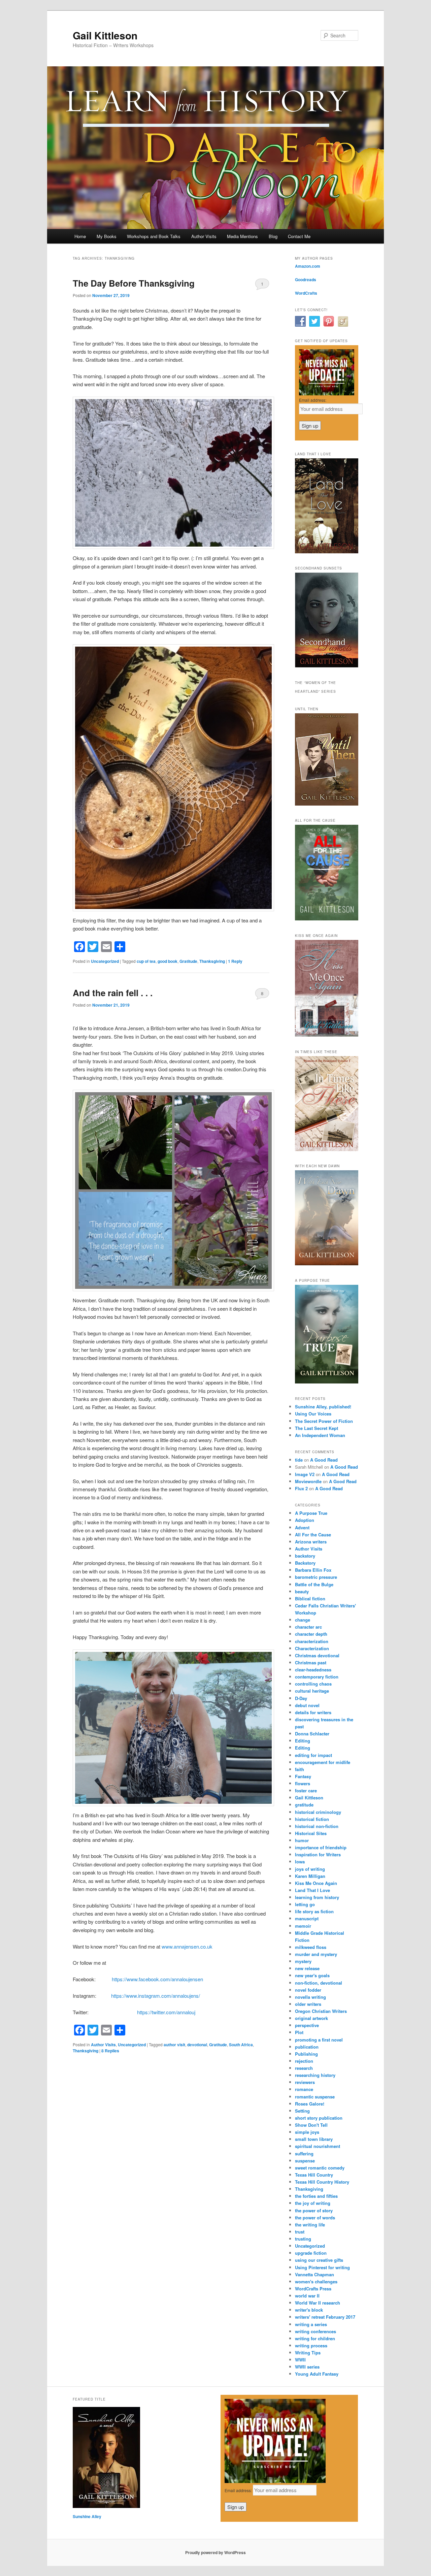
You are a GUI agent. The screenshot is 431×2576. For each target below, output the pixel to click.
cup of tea (146, 961)
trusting (303, 2239)
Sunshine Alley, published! (323, 1407)
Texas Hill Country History (322, 2182)
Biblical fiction (310, 1599)
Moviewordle (308, 1481)
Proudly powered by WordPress (215, 2552)
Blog (273, 236)
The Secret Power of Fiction (324, 1421)
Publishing (306, 2054)
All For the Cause (313, 1535)
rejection (304, 2061)
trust (300, 2232)
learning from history (317, 1897)
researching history (315, 2075)
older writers (308, 2004)
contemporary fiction (317, 1677)
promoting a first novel (319, 2040)
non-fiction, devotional (319, 1983)
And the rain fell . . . (113, 993)
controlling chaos (313, 1684)
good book (168, 961)
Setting (302, 2111)
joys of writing (310, 1869)
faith (300, 1769)
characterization (312, 1641)
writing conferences (316, 2331)
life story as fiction (314, 1911)
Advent (302, 1527)
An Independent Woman (320, 1435)
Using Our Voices (313, 1414)
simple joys (307, 2132)
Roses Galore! (310, 2104)
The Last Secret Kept (317, 1428)
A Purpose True (311, 1513)
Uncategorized (105, 961)
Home (80, 236)
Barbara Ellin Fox (313, 1570)
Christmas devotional (317, 1655)
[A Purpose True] (327, 1382)
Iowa (300, 1862)
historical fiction (312, 1819)
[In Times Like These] (327, 1149)
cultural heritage (312, 1691)
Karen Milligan (310, 1876)
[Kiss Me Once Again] (327, 1035)
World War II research (318, 2303)
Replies (110, 2051)
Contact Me (299, 236)
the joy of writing (313, 2203)
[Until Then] (327, 804)
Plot (299, 2032)
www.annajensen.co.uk (187, 1946)
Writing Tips (308, 2353)
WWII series (307, 2367)
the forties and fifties (316, 2196)
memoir (303, 1926)
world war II (307, 2296)
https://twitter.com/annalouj (166, 2012)
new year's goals (312, 1975)
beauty (302, 1591)
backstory (305, 1556)
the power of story (314, 2210)
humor (302, 1840)
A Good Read (324, 1460)
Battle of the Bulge (314, 1584)
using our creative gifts (319, 2260)
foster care (306, 1790)
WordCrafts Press (313, 2289)
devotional (197, 2045)
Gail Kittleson (105, 35)
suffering (304, 2154)
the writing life (310, 2225)
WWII (300, 2360)
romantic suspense (315, 2097)
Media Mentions (242, 236)
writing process (311, 2345)
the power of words (315, 2218)
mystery (303, 1961)
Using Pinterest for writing (322, 2267)
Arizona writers (311, 1542)
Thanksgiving (212, 961)
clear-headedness (313, 1670)
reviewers (305, 2082)
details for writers (313, 1712)
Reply (235, 961)
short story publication (319, 2118)
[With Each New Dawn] (327, 1264)
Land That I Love (312, 1890)
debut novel (307, 1705)
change (303, 1620)
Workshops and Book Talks (154, 236)
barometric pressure (316, 1577)
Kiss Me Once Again (316, 1883)
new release (307, 1968)
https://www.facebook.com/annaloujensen (157, 1979)
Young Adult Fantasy (317, 2374)
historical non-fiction (317, 1826)
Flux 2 (301, 1488)
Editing (303, 1741)
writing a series (311, 2324)
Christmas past (311, 1662)
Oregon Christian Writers (321, 2011)
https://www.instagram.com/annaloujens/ (156, 1996)
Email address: (313, 400)
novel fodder (308, 1990)
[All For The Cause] (327, 919)
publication (307, 2047)
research (304, 2068)
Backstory (305, 1563)
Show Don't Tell (311, 2125)
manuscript (307, 1918)
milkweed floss (311, 1947)
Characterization (312, 1648)
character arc (308, 1627)
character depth (311, 1634)
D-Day (301, 1698)
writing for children (315, 2338)
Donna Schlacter (312, 1734)
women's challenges (316, 2281)
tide (299, 1460)
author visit (174, 2045)
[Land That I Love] (327, 552)
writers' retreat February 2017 (325, 2317)
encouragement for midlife (323, 1762)
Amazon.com (308, 266)
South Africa (241, 2045)
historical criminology (318, 1812)
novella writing (310, 1997)
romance (304, 2089)
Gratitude (188, 961)
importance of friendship (321, 1847)
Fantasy (303, 1776)
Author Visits (204, 236)
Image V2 (305, 1474)
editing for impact (313, 1755)
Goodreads (306, 280)
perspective (307, 2025)
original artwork (311, 2018)
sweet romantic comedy (320, 2168)
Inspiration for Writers (318, 1854)
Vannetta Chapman (314, 2274)
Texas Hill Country (314, 2175)
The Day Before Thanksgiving (134, 283)
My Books (107, 236)
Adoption (305, 1520)
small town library (314, 2139)
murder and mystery (316, 1954)
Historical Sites (311, 1833)
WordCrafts (306, 293)
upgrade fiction (311, 2253)
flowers (303, 1783)
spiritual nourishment (318, 2146)
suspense (305, 2161)
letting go (305, 1904)
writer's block (309, 2310)
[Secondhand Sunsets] (327, 666)
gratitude (304, 1805)
